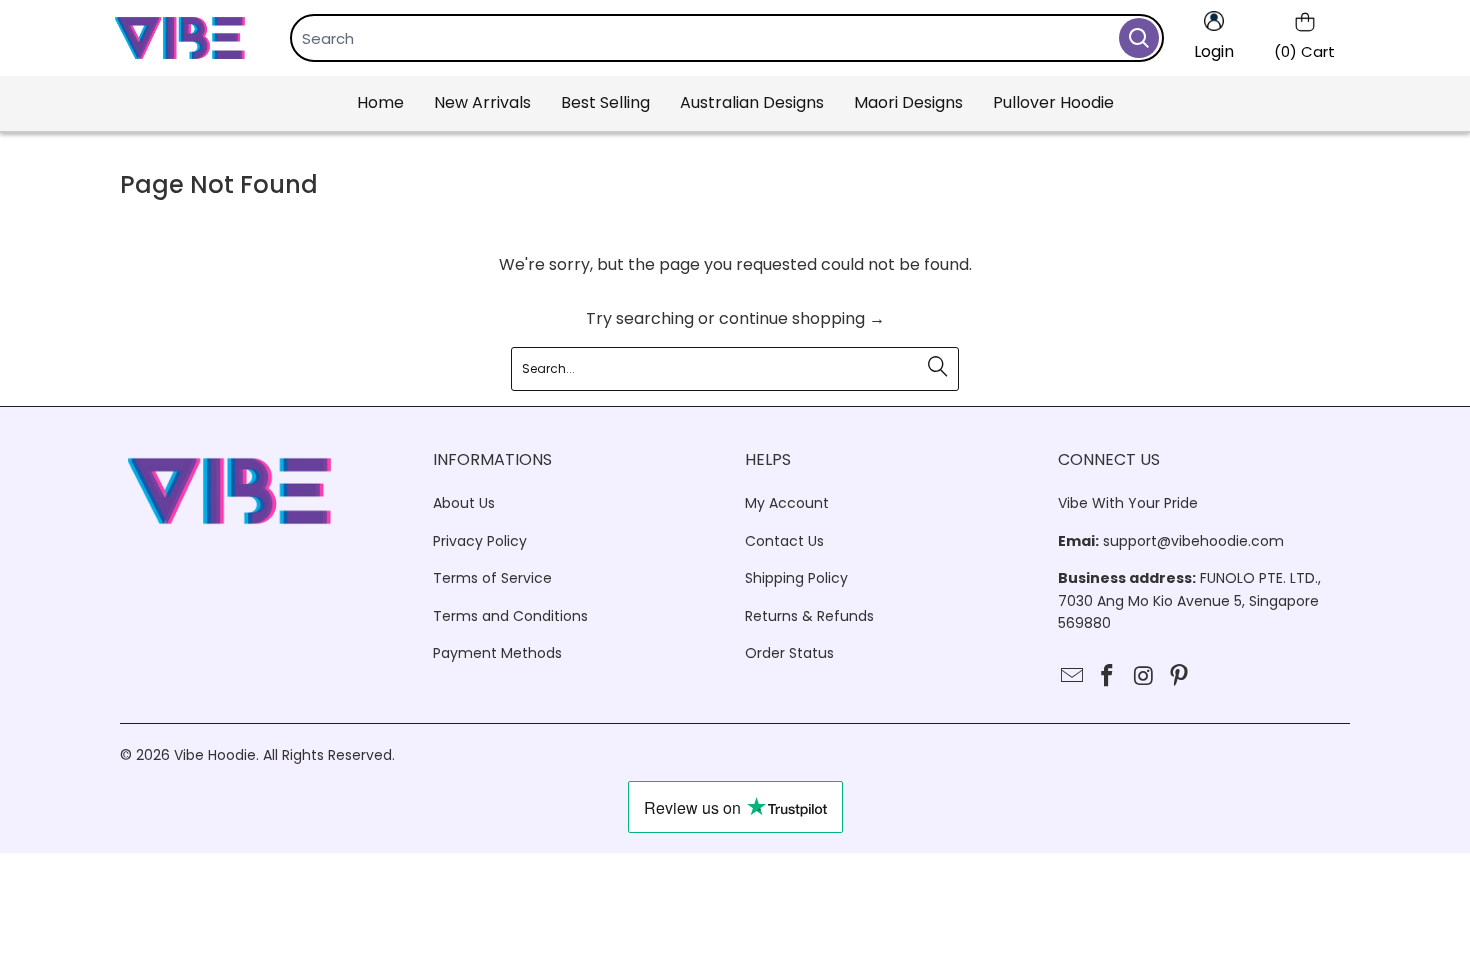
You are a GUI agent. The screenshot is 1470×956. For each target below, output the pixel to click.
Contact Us (784, 541)
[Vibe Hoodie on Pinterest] (1180, 677)
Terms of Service (492, 578)
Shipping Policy (796, 578)
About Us (464, 503)
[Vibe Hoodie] (180, 38)
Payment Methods (497, 653)
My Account (787, 503)
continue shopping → (802, 318)
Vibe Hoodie (215, 755)
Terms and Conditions (510, 616)
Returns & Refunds (809, 616)
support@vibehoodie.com (1193, 541)
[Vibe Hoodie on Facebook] (1108, 677)
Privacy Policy (480, 541)
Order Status (789, 653)
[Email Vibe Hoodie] (1073, 677)
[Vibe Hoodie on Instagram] (1144, 677)
